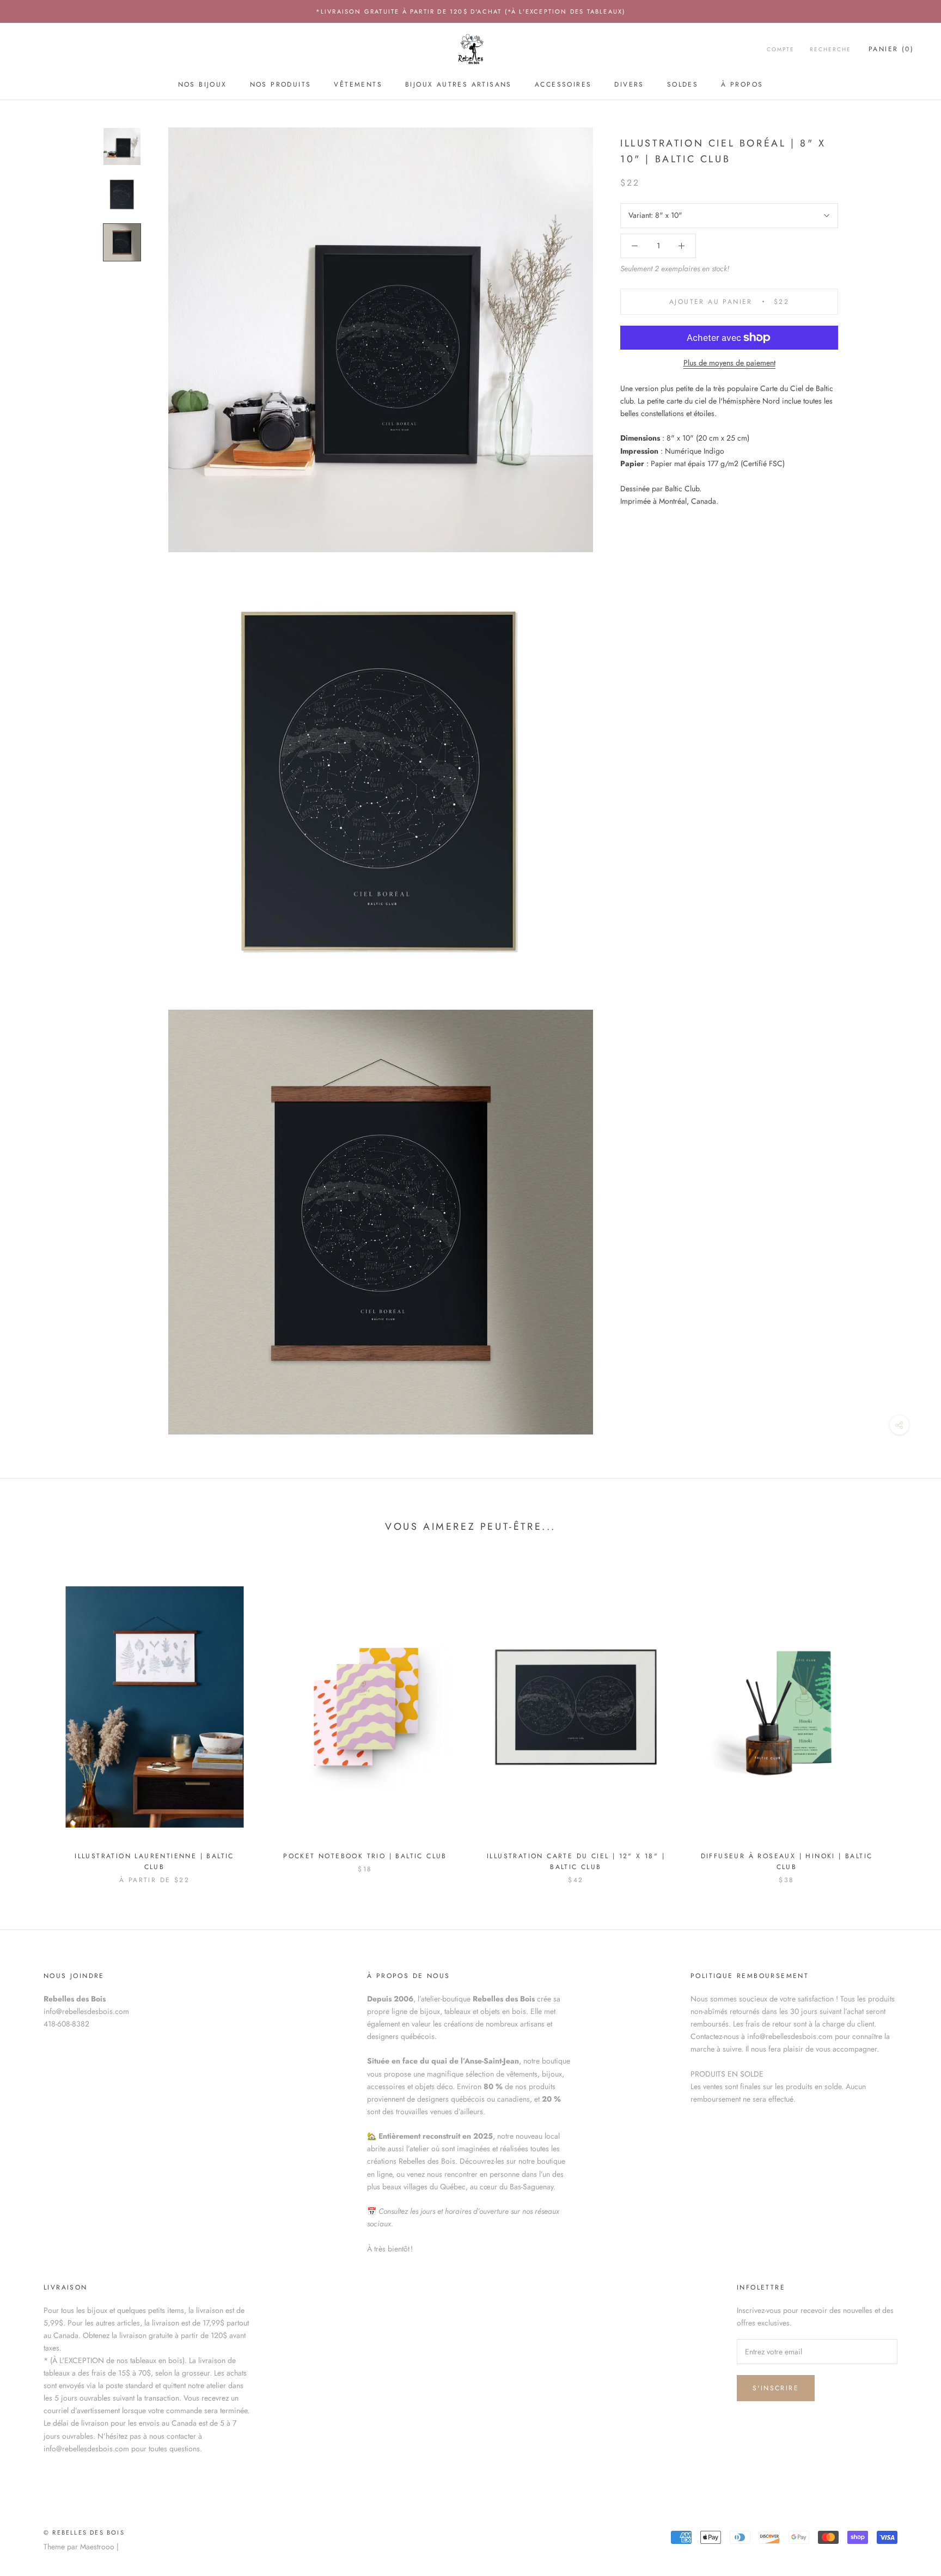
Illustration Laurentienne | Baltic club (154, 1861)
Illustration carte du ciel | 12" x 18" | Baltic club (576, 1861)
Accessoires (563, 84)
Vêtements (358, 84)
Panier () (891, 50)
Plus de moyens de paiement (729, 363)
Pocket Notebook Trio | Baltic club (365, 1856)
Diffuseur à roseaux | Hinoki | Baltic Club (787, 1861)
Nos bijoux (203, 84)
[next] (907, 1717)
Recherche (830, 50)
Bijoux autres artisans (459, 84)
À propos (742, 84)
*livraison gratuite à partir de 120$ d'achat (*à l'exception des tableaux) (471, 11)
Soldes (683, 84)
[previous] (34, 1717)
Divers (629, 84)
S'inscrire (776, 2388)
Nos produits (281, 84)
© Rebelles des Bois (84, 2532)
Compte (781, 50)
